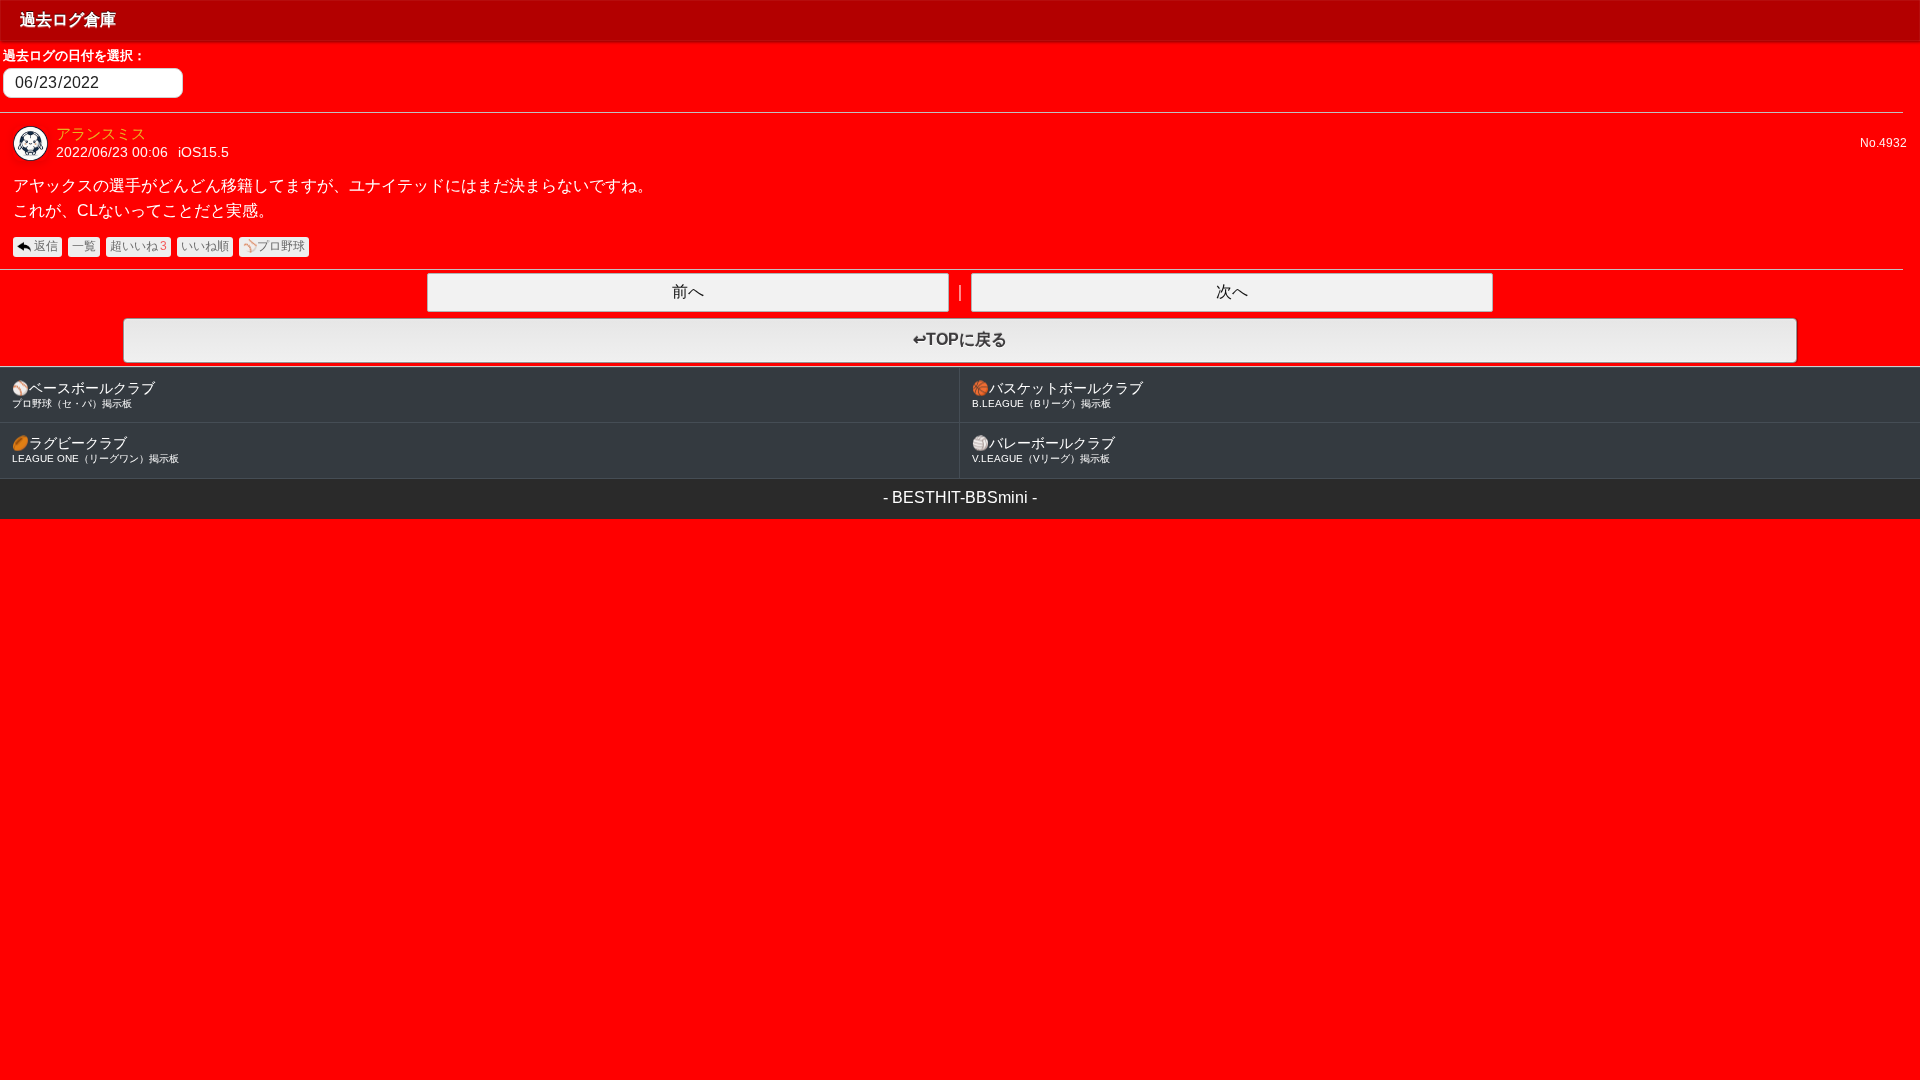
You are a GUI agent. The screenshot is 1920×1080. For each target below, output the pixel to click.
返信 (46, 246)
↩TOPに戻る (960, 339)
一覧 (84, 246)
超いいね (138, 246)
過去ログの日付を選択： (74, 55)
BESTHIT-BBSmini (960, 497)
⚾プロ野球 (274, 246)
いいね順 (205, 246)
